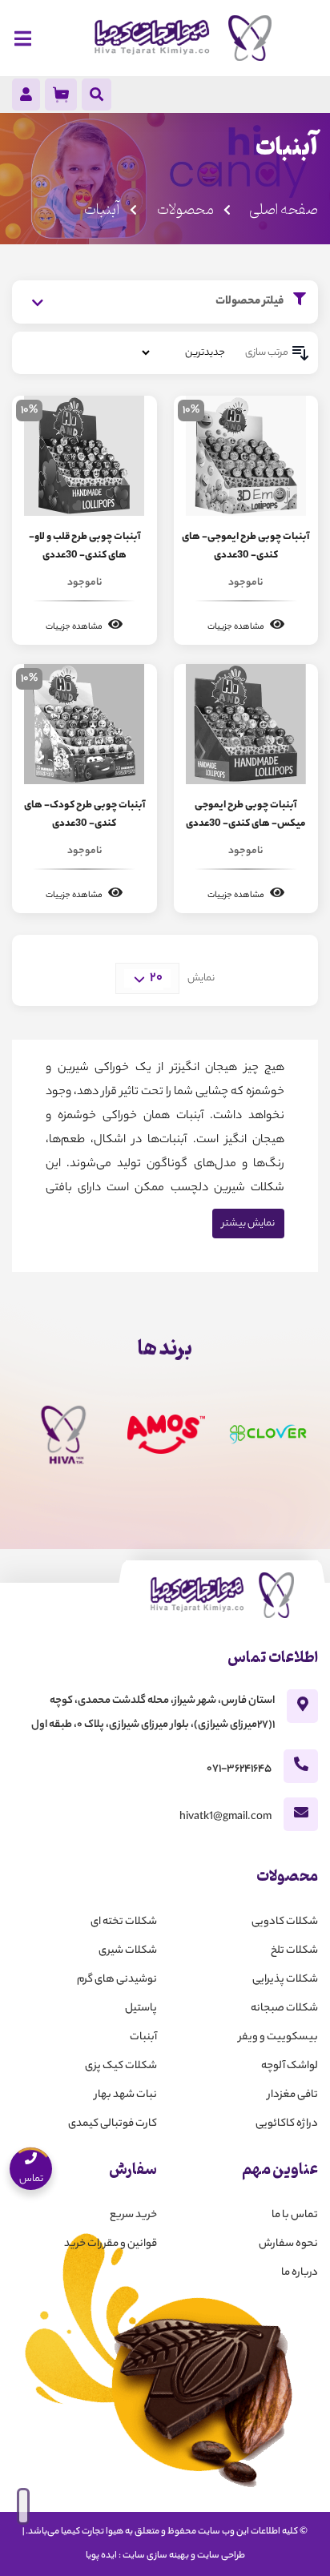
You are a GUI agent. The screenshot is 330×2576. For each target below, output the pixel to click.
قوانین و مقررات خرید (111, 2244)
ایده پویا (101, 2556)
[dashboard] (26, 97)
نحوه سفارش (288, 2244)
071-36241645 (239, 1769)
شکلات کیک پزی (121, 2066)
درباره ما (300, 2273)
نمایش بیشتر (248, 1224)
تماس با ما (295, 2215)
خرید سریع (133, 2215)
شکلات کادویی (285, 1922)
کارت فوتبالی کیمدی (113, 2124)
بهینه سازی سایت (156, 2556)
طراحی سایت (221, 2556)
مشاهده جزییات (237, 627)
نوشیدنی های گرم (117, 1980)
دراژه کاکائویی (287, 2124)
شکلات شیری (128, 1951)
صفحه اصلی (284, 210)
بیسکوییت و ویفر (278, 2037)
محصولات (185, 210)
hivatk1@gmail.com (225, 1817)
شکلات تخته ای (124, 1922)
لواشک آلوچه (290, 2066)
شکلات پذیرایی (285, 1980)
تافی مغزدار (293, 2095)
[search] (97, 97)
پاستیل (141, 2008)
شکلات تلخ (294, 1951)
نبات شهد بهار (126, 2095)
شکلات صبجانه (284, 2008)
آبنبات (143, 2037)
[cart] (61, 95)
